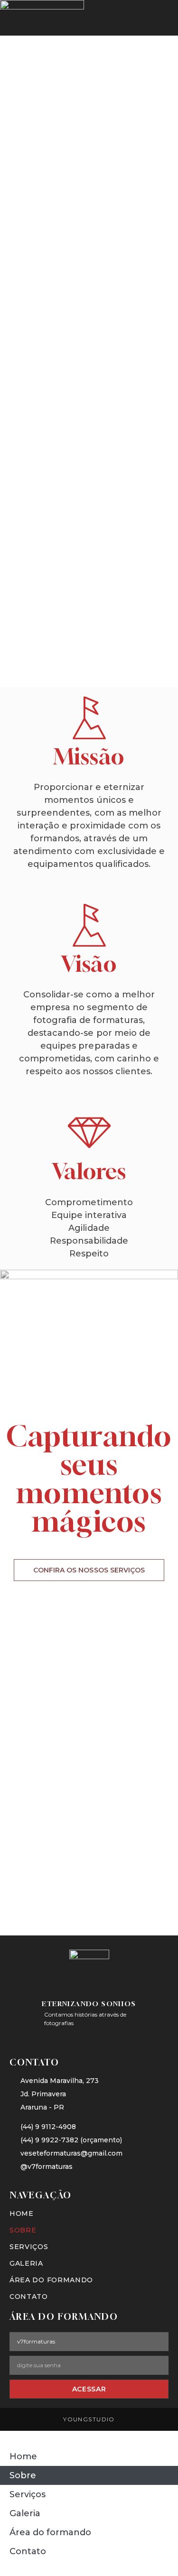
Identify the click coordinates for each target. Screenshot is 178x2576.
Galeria (26, 2263)
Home (22, 2213)
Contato (29, 2297)
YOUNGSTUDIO (89, 2419)
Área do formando (51, 2280)
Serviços (29, 2247)
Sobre (23, 2230)
